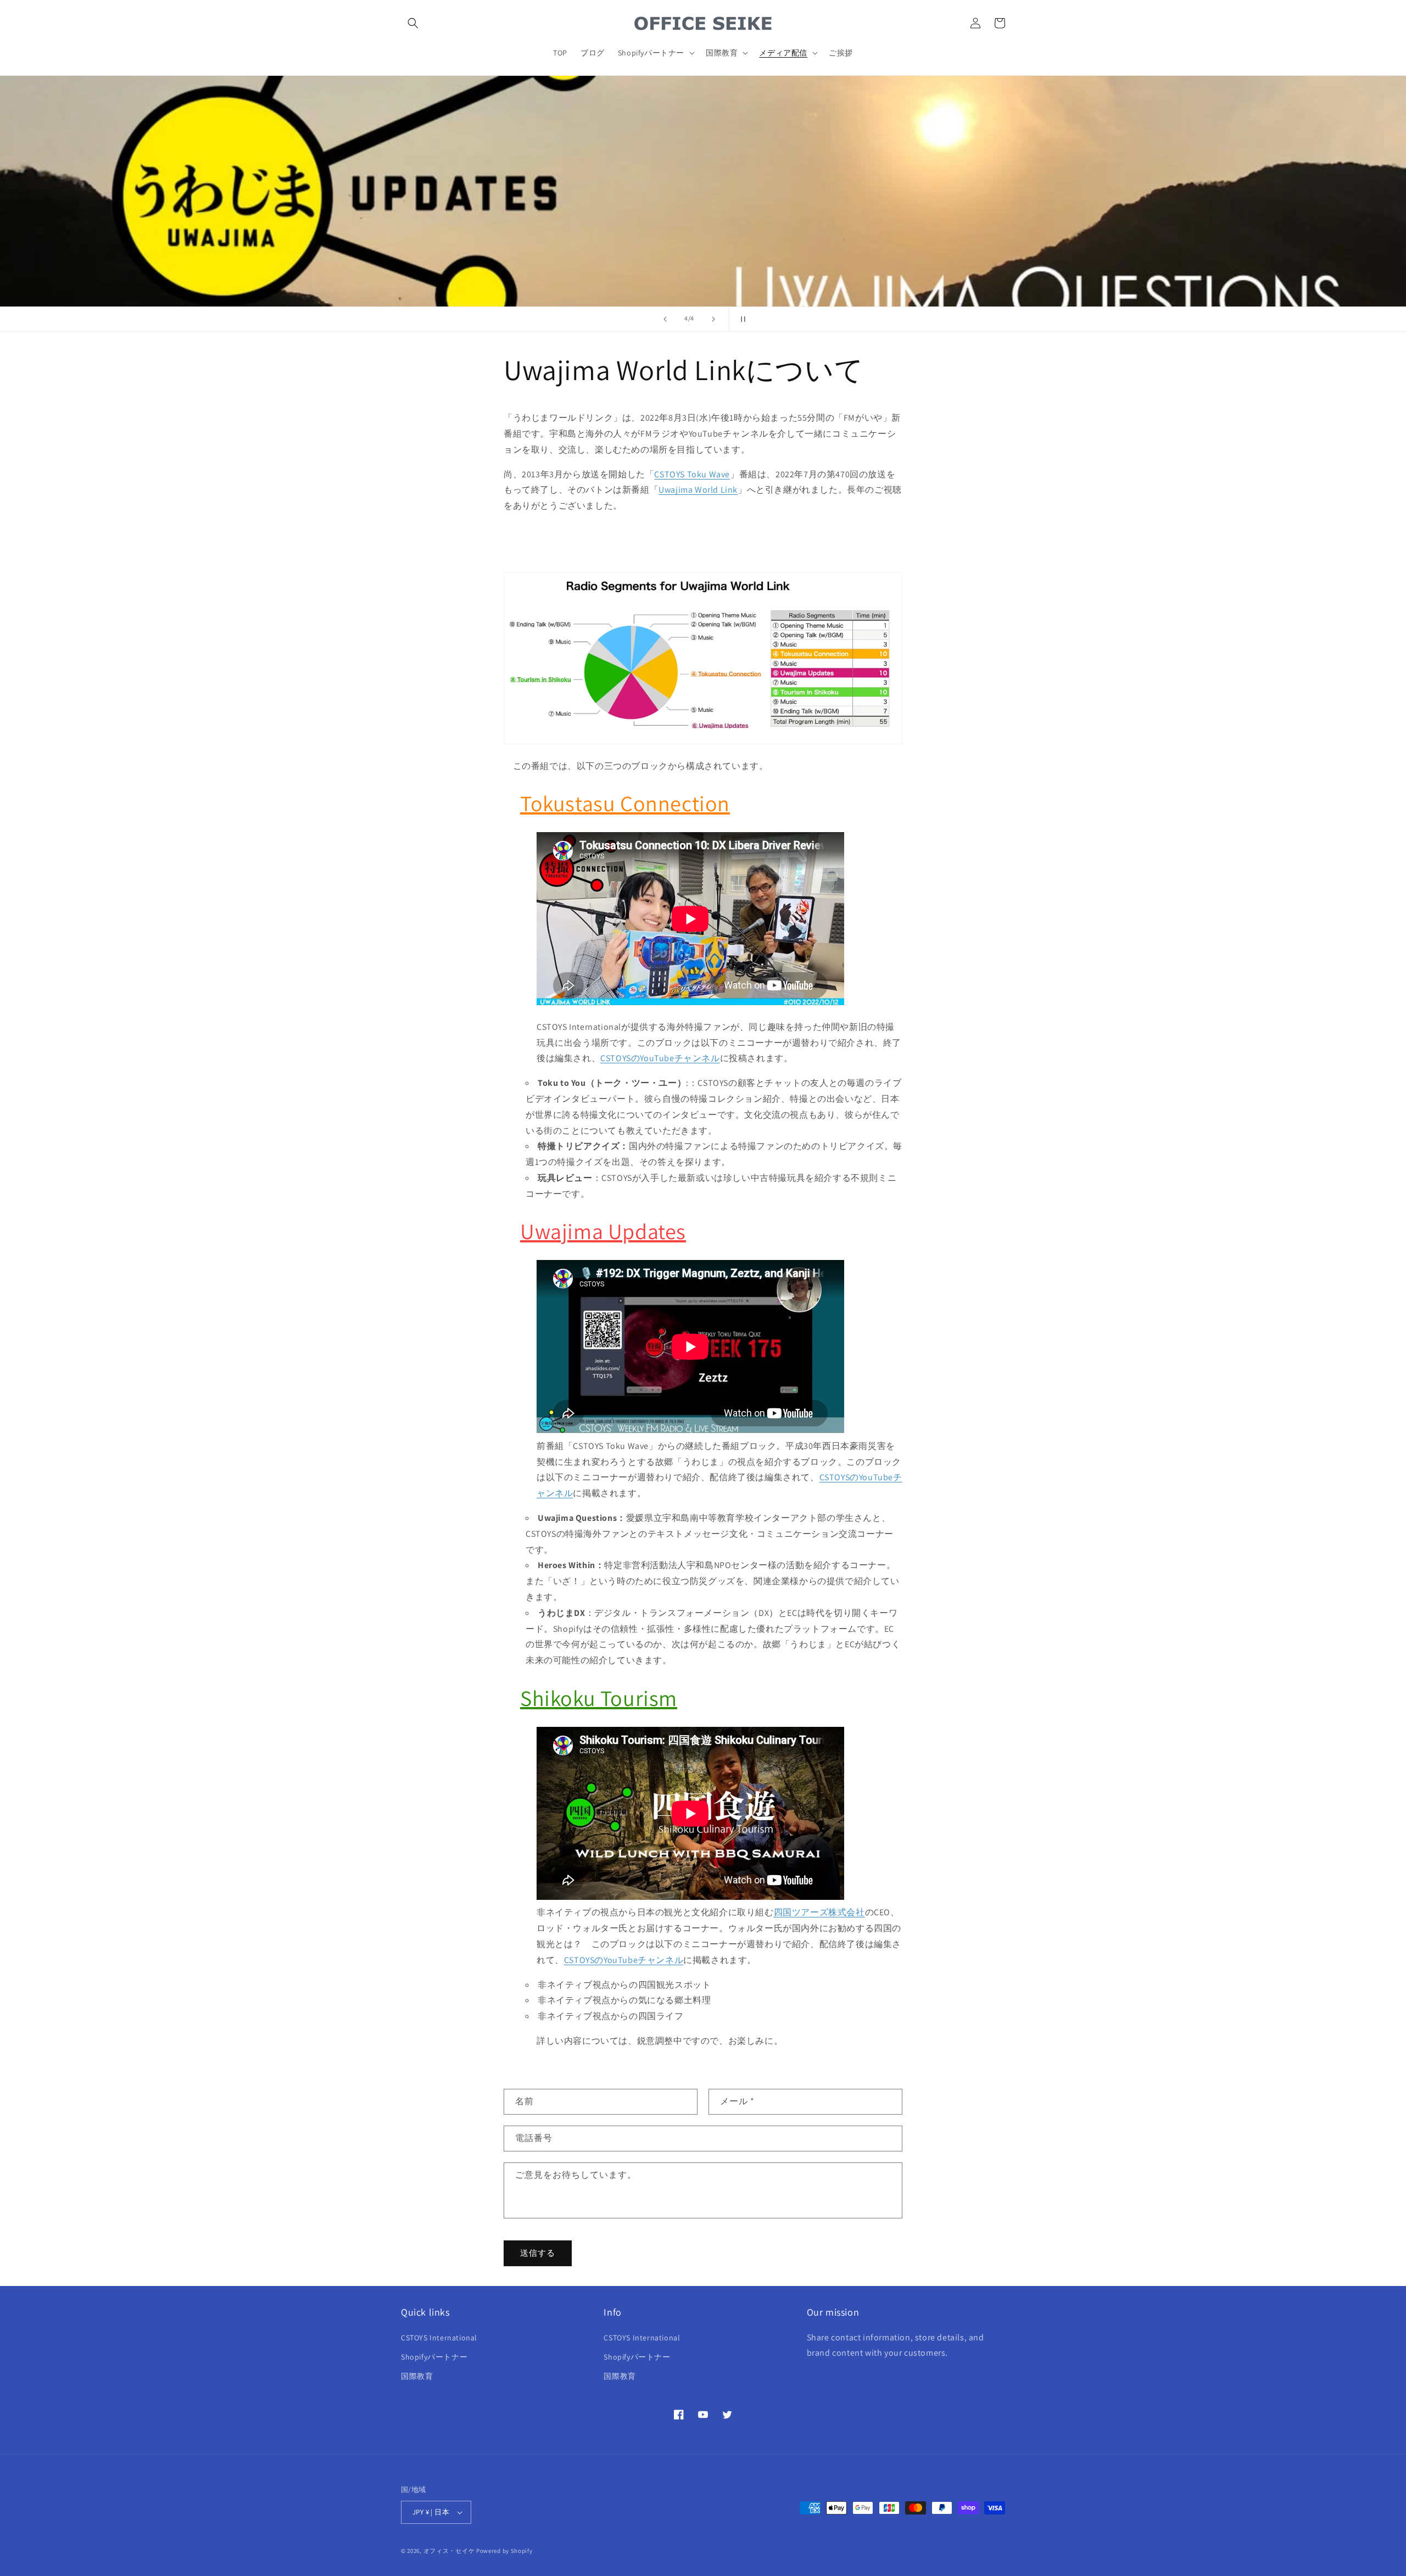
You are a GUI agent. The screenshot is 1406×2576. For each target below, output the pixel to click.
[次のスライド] (713, 319)
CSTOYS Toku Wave (692, 474)
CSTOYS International (439, 2338)
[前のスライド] (665, 319)
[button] (413, 23)
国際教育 (417, 2376)
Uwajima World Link (698, 490)
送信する (538, 2253)
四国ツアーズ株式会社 (819, 1912)
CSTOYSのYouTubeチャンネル (660, 1058)
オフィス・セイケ (449, 2551)
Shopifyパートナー (434, 2357)
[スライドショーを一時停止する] (741, 319)
